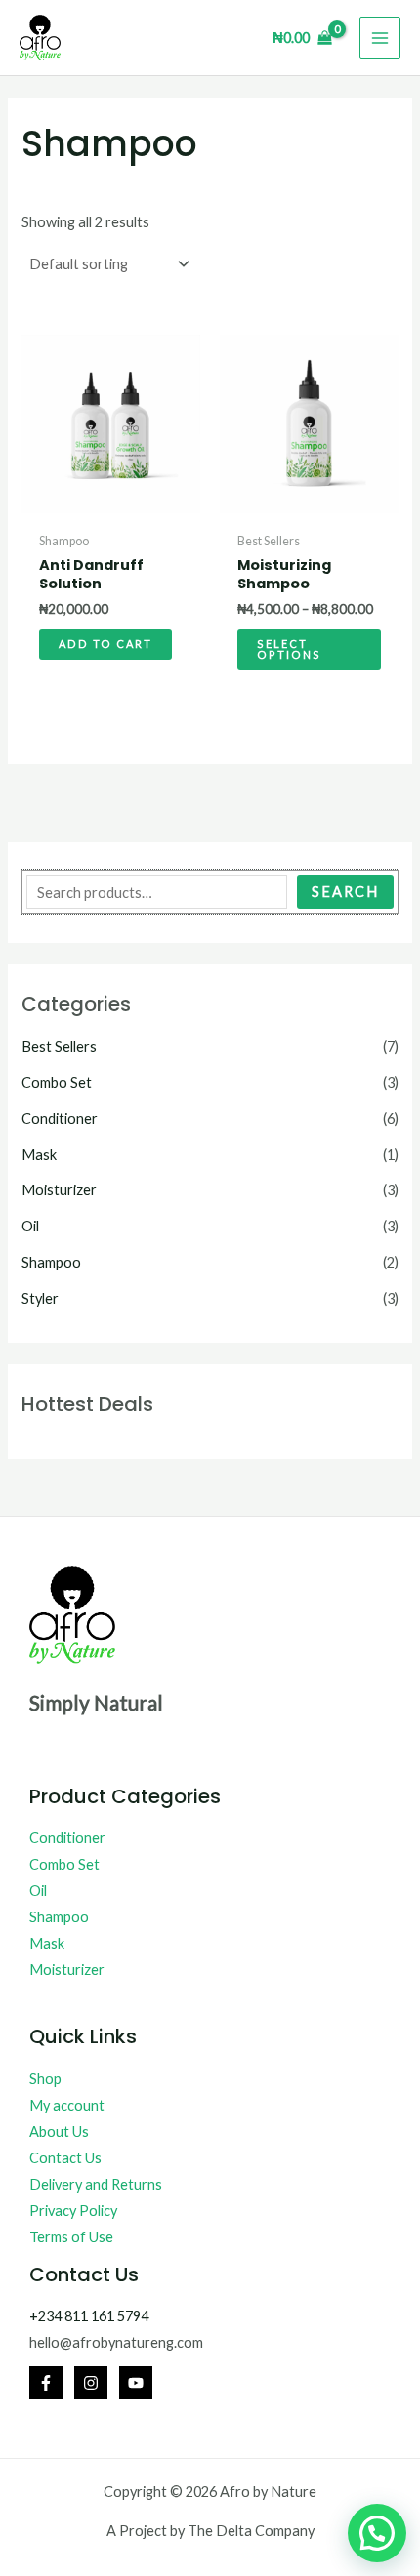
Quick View (111, 508)
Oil (30, 1226)
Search (345, 891)
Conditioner (60, 1119)
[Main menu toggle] (380, 37)
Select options (289, 649)
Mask (39, 1155)
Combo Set (57, 1083)
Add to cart (105, 644)
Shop (45, 2079)
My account (67, 2105)
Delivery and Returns (96, 2184)
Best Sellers (59, 1046)
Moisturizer (59, 1190)
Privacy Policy (73, 2211)
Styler (40, 1298)
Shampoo (51, 1262)
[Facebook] (46, 2383)
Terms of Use (71, 2237)
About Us (59, 2132)
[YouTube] (136, 2383)
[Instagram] (91, 2383)
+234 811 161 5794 (89, 2316)
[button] (377, 2533)
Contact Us (65, 2158)
